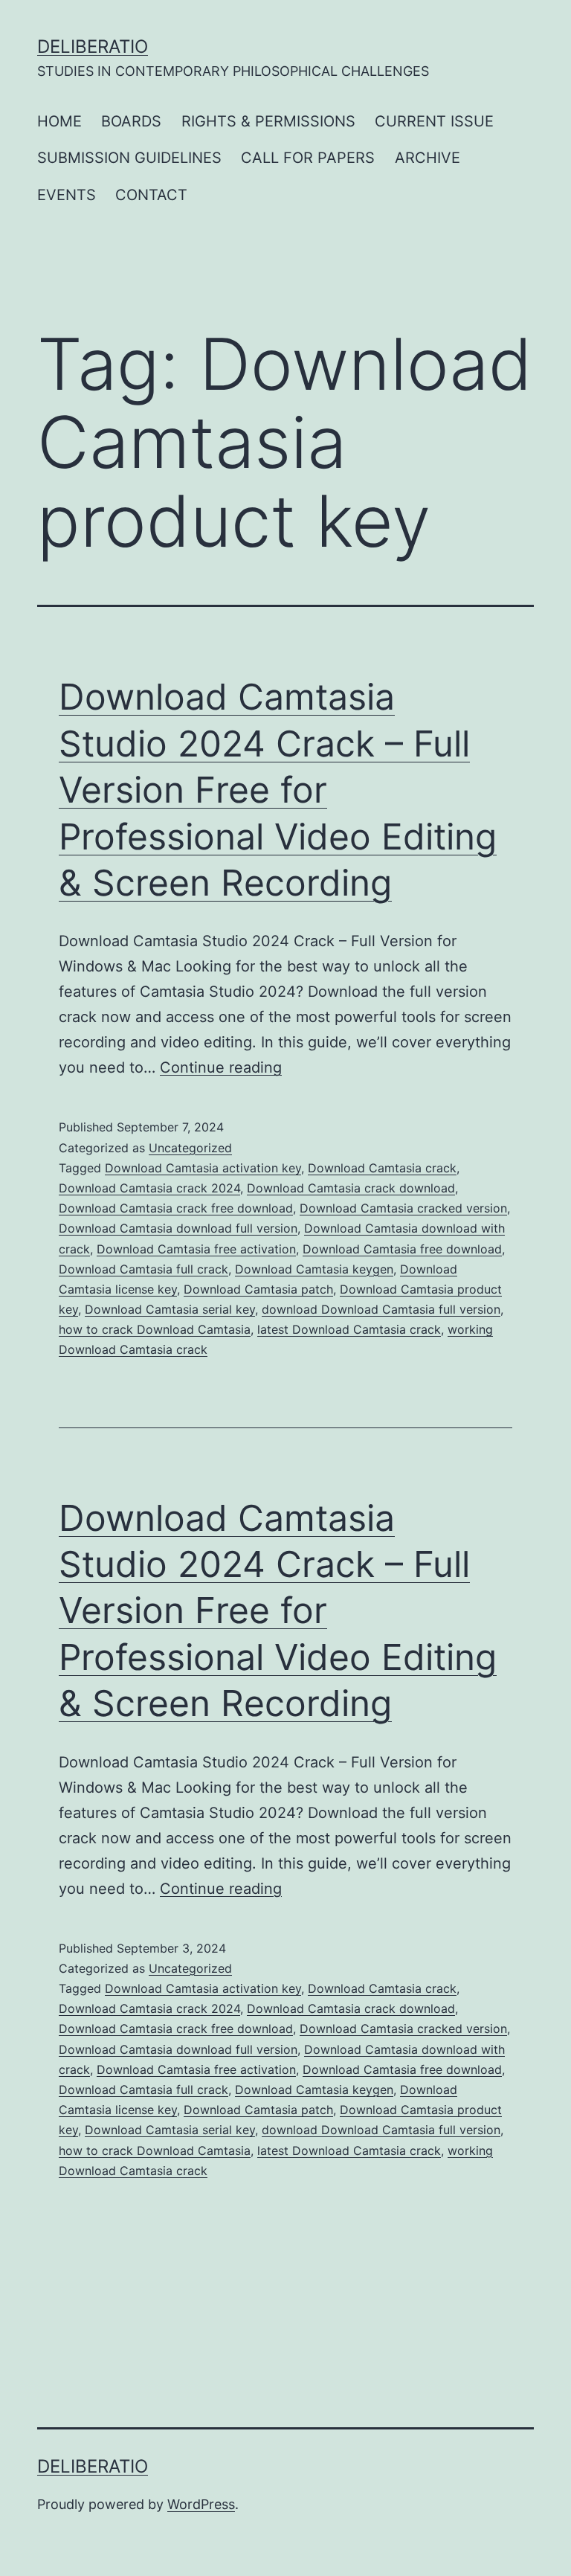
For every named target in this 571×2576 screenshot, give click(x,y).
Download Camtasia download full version (178, 1228)
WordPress (201, 2504)
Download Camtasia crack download (351, 1188)
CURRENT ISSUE (434, 121)
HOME (59, 121)
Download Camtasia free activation (196, 1249)
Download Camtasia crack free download (176, 1208)
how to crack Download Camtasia (155, 1329)
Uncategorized (190, 1148)
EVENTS (67, 195)
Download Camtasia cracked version (403, 1208)
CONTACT (151, 195)
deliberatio (93, 46)
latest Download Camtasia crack (349, 1329)
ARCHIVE (428, 158)
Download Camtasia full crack (143, 1269)
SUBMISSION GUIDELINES (129, 158)
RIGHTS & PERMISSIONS (268, 121)
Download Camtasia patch (258, 1289)
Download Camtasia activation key (203, 1168)
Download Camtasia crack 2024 (149, 1188)
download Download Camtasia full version (381, 1309)
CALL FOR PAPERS (308, 158)
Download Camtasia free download (402, 1249)
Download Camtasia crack (382, 1168)
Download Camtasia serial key (170, 1309)
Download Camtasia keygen (314, 1269)
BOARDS (131, 121)
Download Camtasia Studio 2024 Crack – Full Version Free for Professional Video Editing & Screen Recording (278, 790)
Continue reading (221, 1067)
